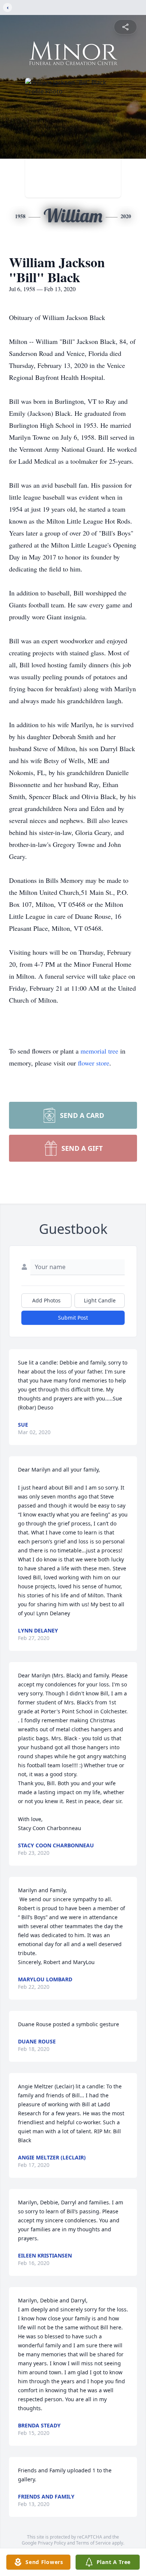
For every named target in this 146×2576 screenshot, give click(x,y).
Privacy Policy (52, 2543)
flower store (94, 1063)
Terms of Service (93, 2543)
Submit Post (73, 1318)
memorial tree (99, 1051)
